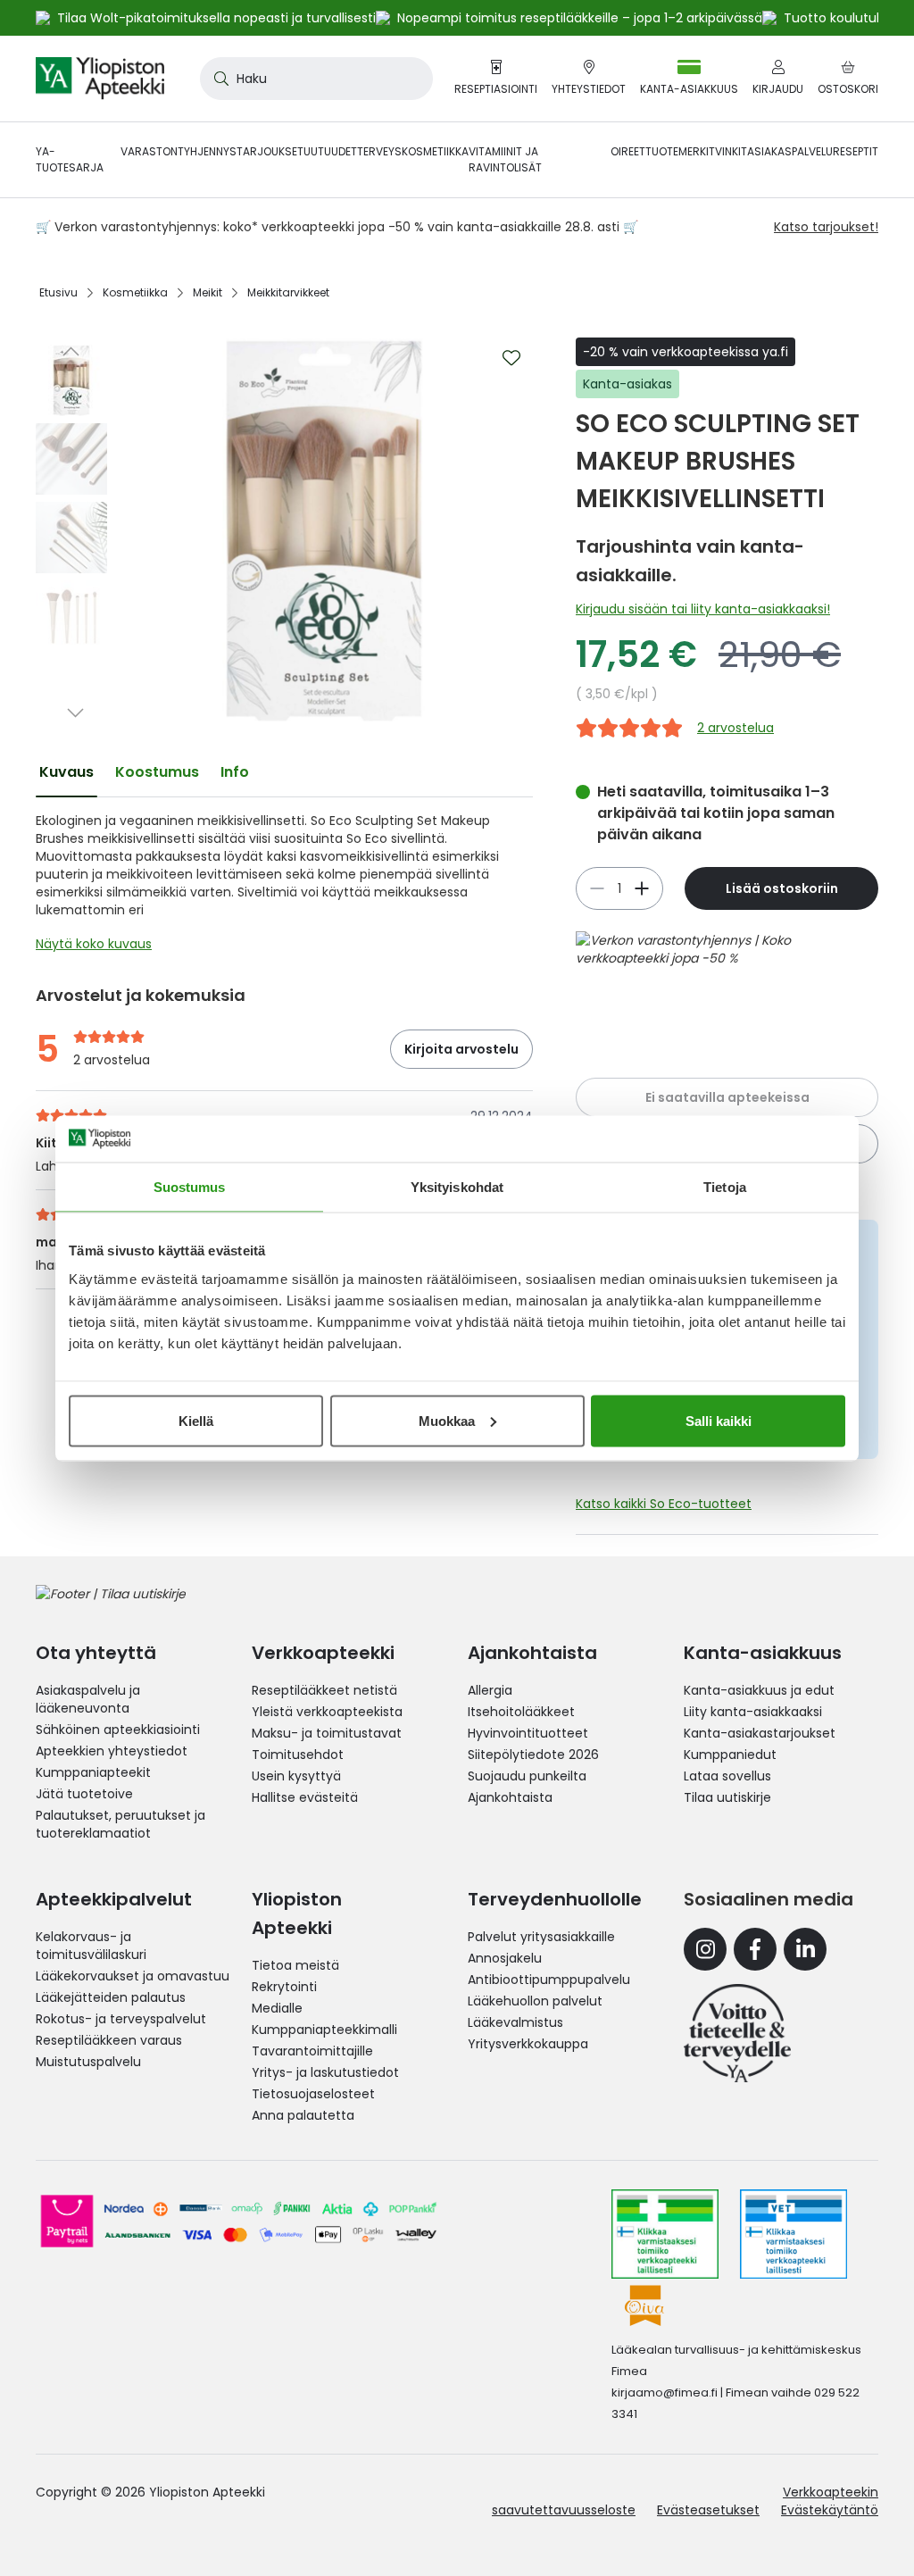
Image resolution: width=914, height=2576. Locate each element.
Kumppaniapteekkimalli (324, 2030)
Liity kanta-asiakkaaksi (753, 1712)
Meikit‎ (208, 292)
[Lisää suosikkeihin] (511, 358)
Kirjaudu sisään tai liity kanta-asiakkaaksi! (703, 609)
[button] (71, 351)
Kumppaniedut (730, 1755)
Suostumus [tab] (190, 1187)
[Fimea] (665, 2234)
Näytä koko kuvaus (94, 944)
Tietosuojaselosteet (313, 2094)
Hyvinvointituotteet (528, 1733)
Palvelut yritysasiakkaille (541, 1937)
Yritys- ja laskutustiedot (325, 2072)
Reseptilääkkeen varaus (109, 2040)
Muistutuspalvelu (88, 2062)
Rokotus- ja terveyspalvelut (121, 2019)
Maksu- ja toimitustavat (327, 1733)
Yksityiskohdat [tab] (457, 1187)
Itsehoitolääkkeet (521, 1712)
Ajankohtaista (510, 1797)
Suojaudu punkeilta (527, 1776)
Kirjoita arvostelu (461, 1049)
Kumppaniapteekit (93, 1772)
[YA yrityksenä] (737, 2033)
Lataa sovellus (727, 1776)
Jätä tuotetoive (84, 1794)
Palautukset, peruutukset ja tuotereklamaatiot (120, 1824)
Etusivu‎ (58, 292)
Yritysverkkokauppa (528, 2044)
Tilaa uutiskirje (727, 1797)
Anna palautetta (303, 2115)
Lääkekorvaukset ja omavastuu (133, 1976)
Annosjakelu (505, 1958)
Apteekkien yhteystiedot (112, 1751)
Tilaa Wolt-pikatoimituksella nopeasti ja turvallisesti (216, 18)
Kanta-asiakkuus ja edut (759, 1690)
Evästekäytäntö (830, 2510)
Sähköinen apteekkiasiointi (118, 1730)
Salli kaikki (719, 1420)
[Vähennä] (642, 888)
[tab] (66, 772)
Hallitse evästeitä (305, 1797)
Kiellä (196, 1420)
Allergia (490, 1690)
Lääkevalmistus (515, 2022)
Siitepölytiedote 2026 (533, 1755)
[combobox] (316, 79)
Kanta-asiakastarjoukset (760, 1733)
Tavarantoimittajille (312, 2051)
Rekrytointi (284, 1987)
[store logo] (100, 79)
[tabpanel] (284, 887)
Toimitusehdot (298, 1755)
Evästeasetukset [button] (708, 2510)
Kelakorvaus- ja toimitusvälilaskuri (91, 1946)
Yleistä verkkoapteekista (327, 1712)
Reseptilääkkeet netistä (324, 1690)
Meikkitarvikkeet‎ (288, 292)
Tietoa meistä (295, 1965)
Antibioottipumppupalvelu (549, 1980)
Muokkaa (447, 1420)
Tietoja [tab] (725, 1187)
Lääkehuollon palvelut (535, 2001)
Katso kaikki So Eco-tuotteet (664, 1504)
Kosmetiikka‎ (135, 292)
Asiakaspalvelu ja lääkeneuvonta (88, 1699)
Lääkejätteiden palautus (111, 1997)
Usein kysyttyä (296, 1776)
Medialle (277, 2008)
